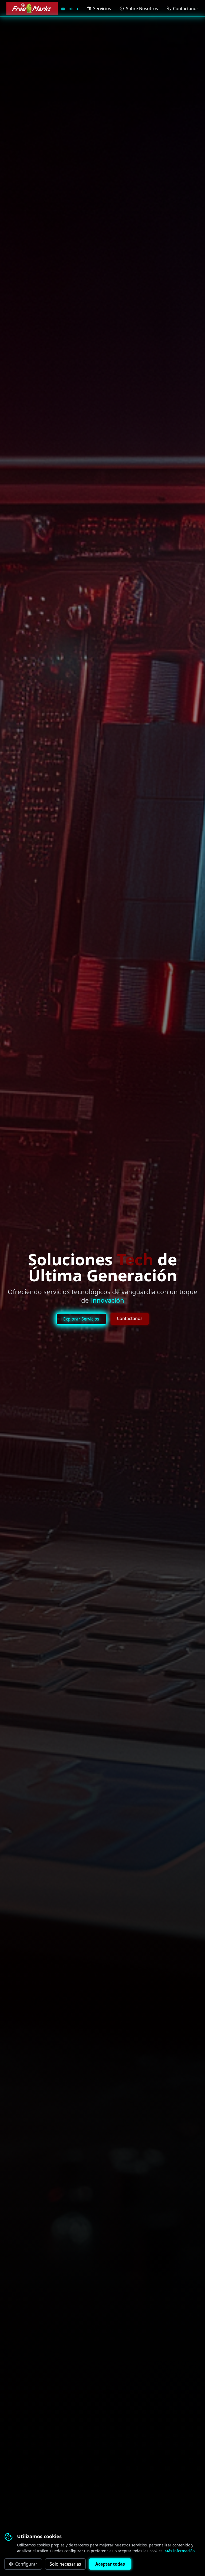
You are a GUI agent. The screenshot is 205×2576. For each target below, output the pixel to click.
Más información (180, 2551)
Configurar (26, 2564)
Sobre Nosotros (142, 9)
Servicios (102, 9)
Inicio (73, 9)
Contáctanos (186, 9)
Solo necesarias (65, 2564)
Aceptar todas (110, 2564)
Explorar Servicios (81, 1319)
